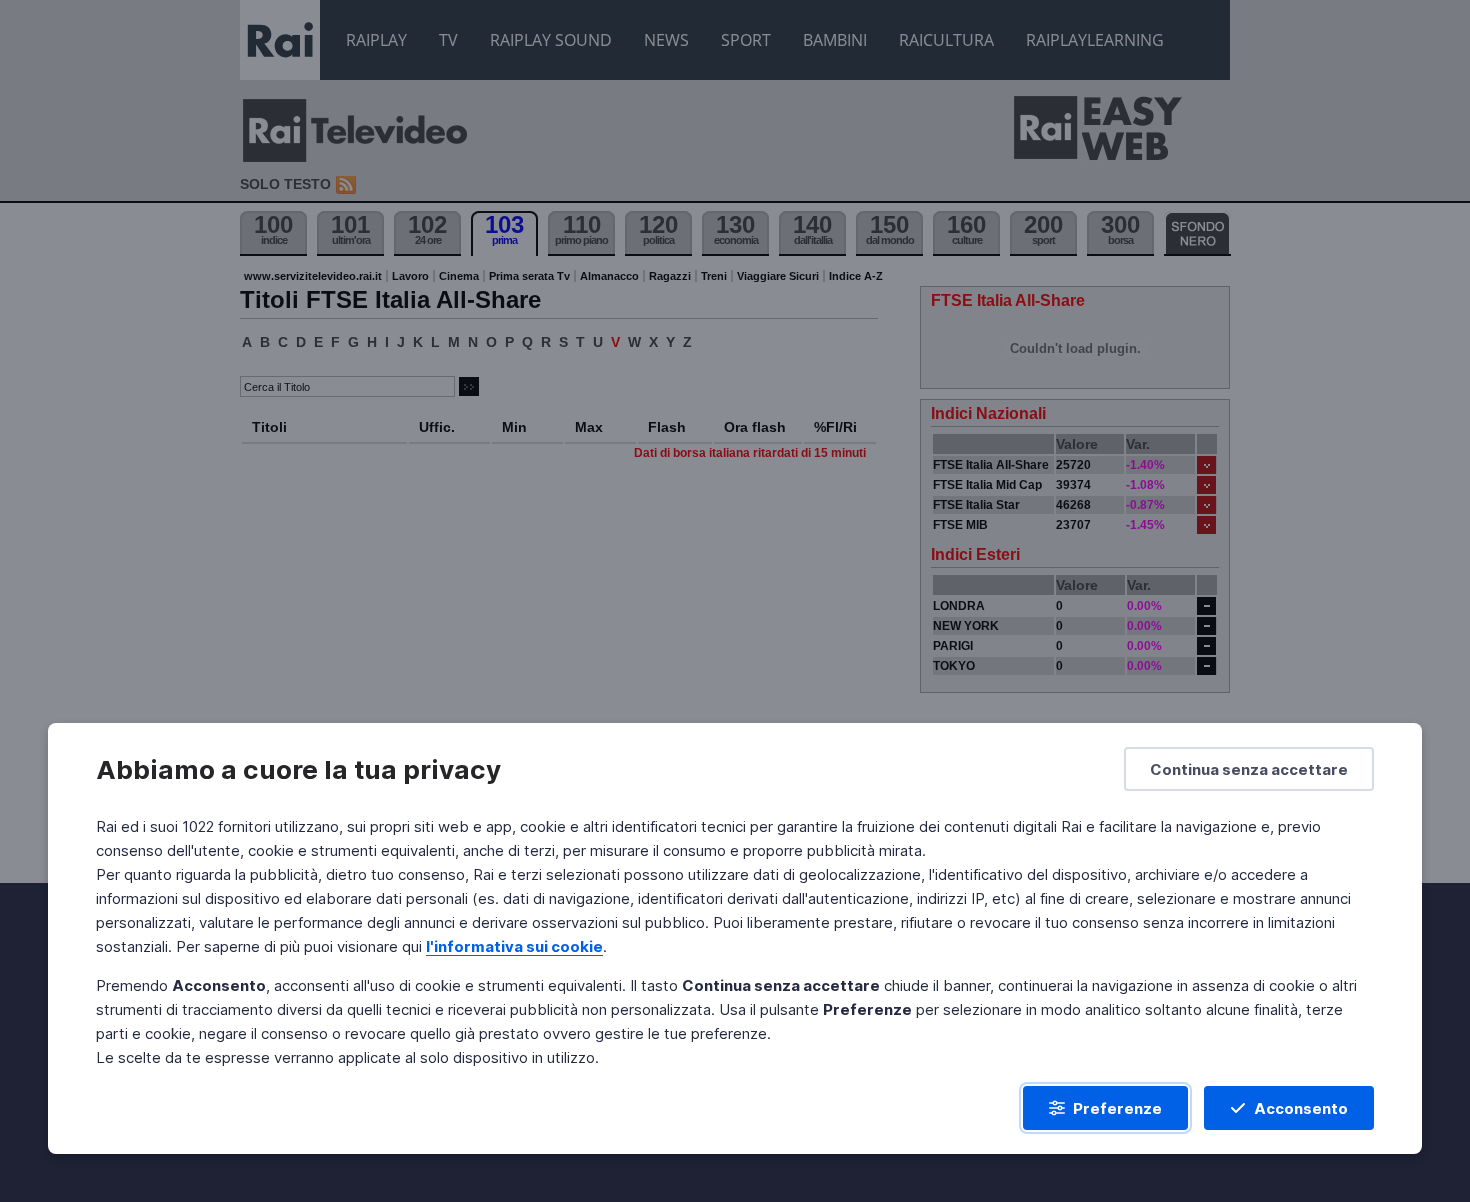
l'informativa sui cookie (514, 946)
